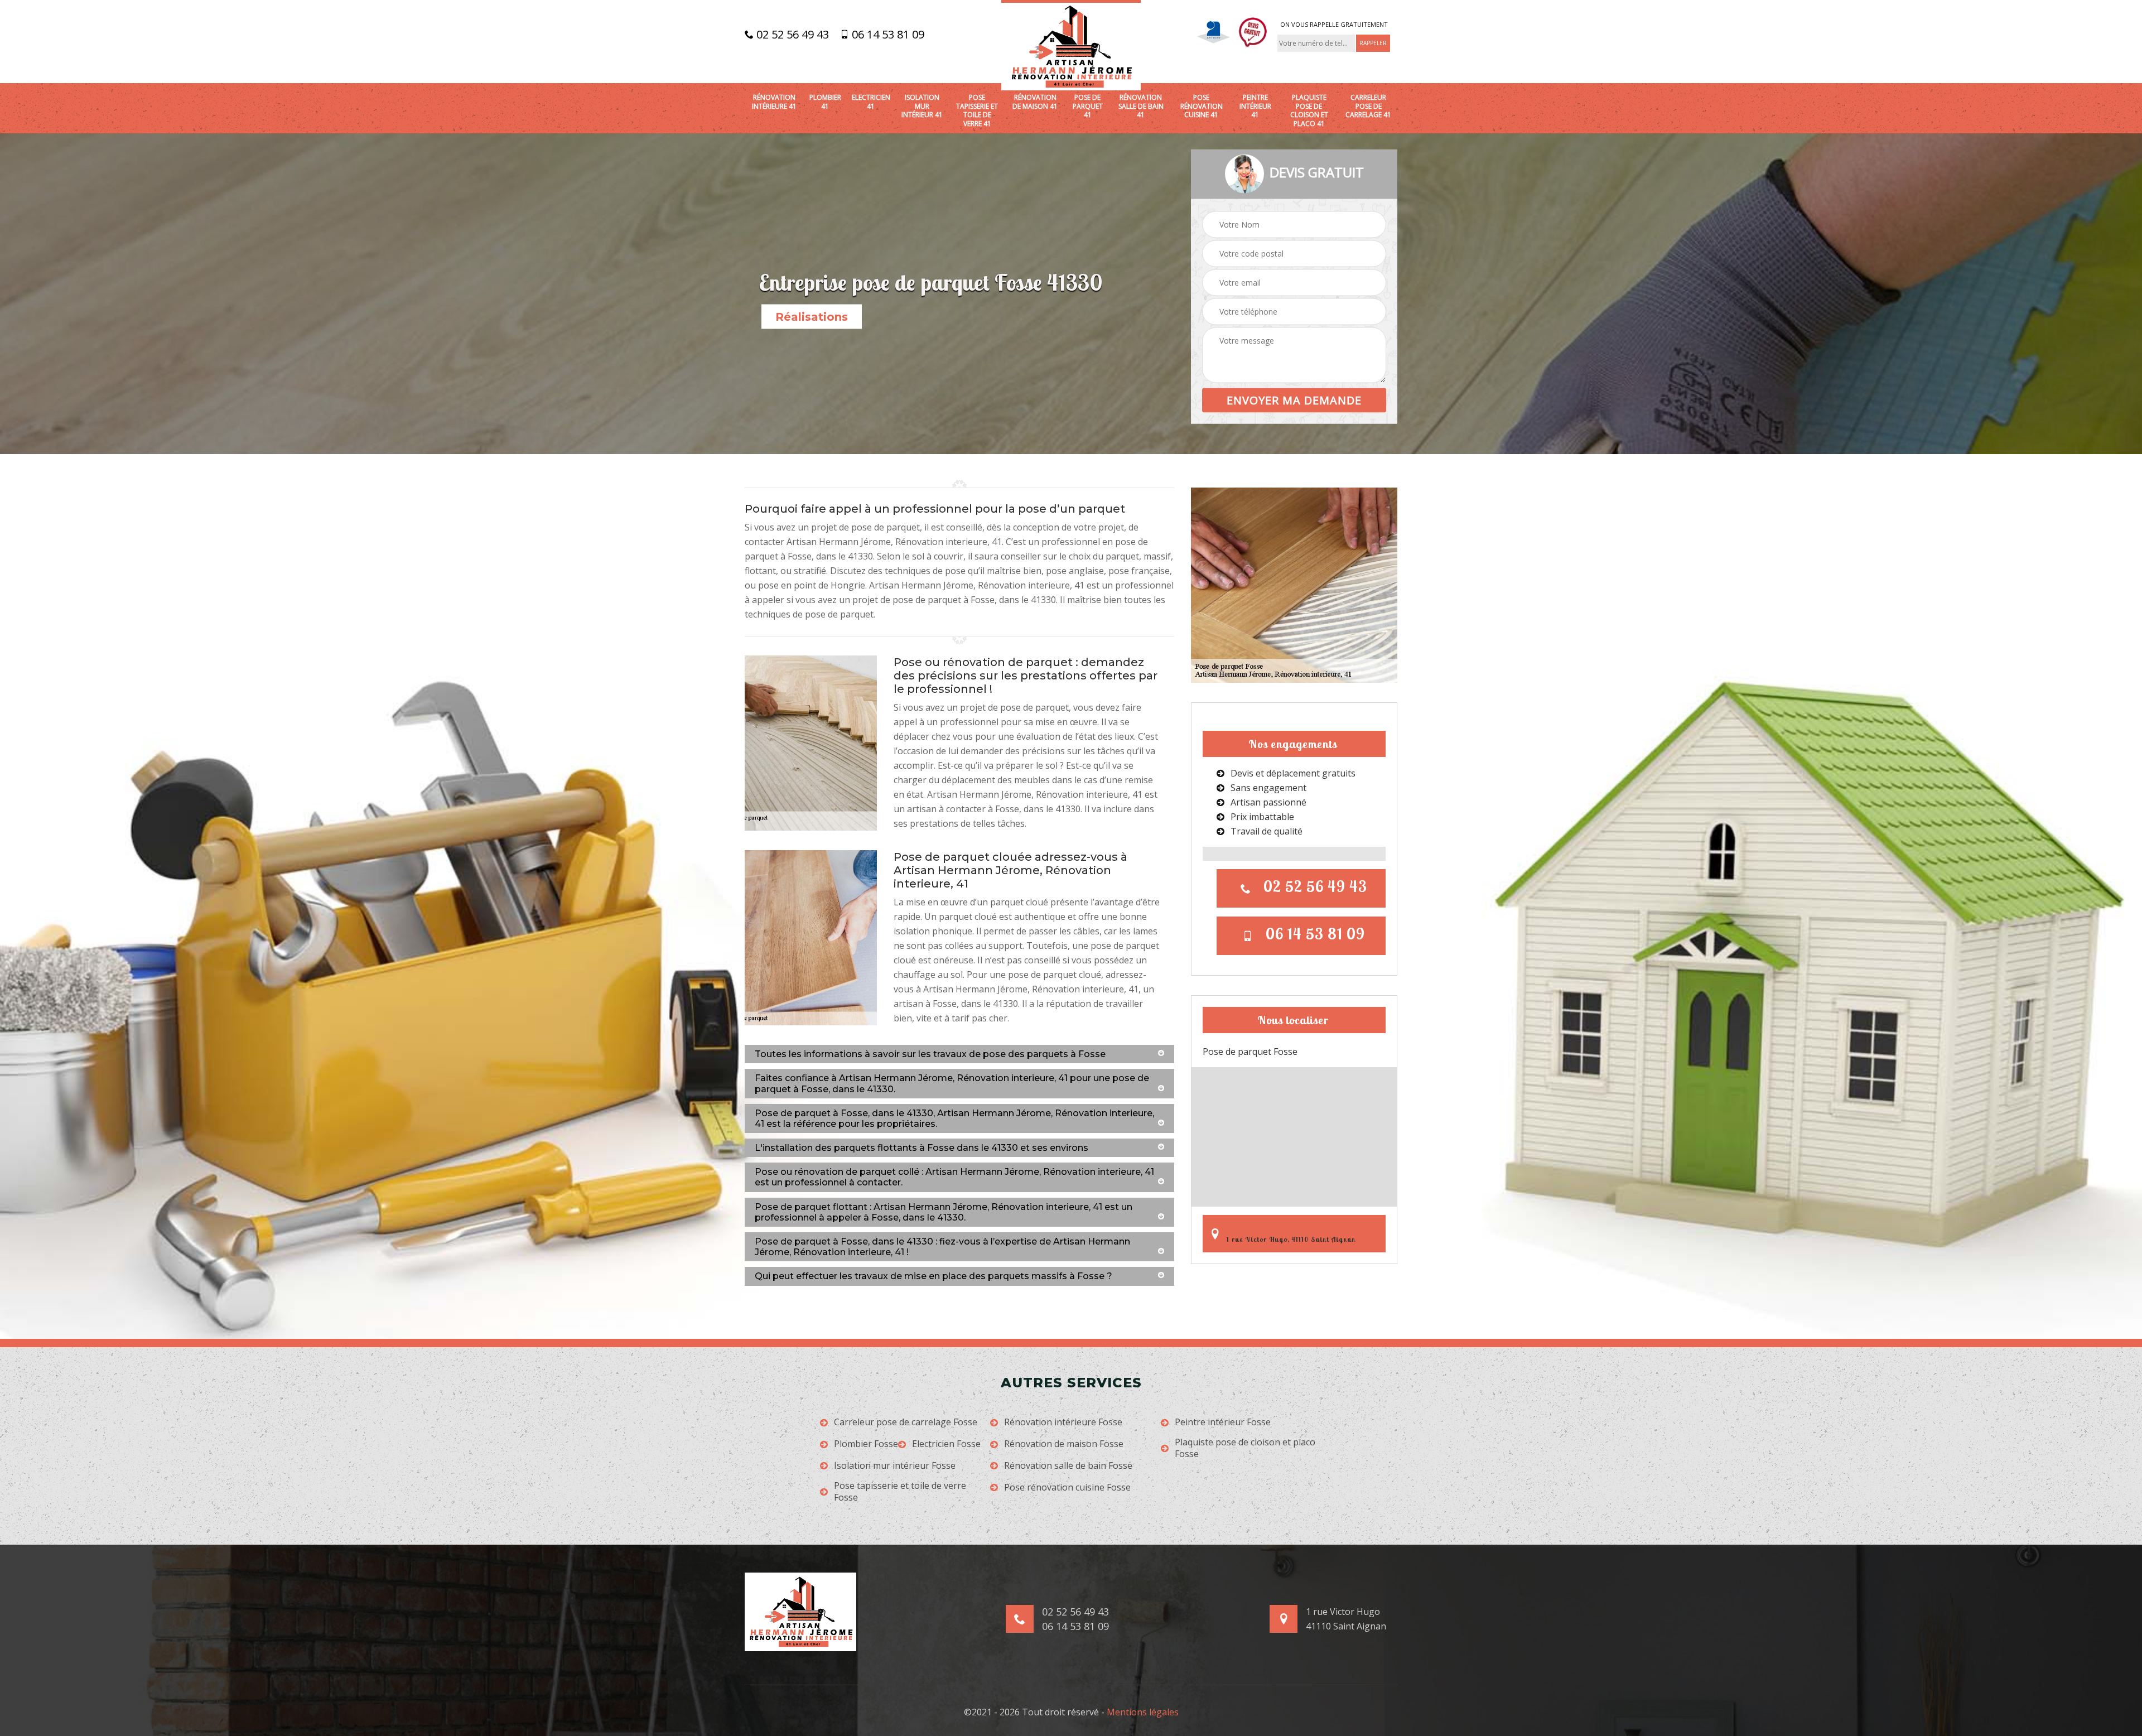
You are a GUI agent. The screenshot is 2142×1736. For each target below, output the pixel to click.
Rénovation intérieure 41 (774, 102)
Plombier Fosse (866, 1444)
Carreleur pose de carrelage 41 (1368, 106)
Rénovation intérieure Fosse (1063, 1422)
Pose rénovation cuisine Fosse (1067, 1487)
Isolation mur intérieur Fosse (895, 1466)
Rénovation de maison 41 (1035, 102)
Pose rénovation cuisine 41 (1202, 106)
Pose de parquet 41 (1088, 106)
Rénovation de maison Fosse (1064, 1444)
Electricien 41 (871, 102)
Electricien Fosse (946, 1444)
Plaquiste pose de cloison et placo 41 (1309, 110)
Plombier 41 (825, 102)
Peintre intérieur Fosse (1223, 1422)
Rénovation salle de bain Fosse (1068, 1466)
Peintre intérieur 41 (1255, 106)
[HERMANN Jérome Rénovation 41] (1071, 45)
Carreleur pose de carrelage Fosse (906, 1422)
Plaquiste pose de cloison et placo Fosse (1245, 1448)
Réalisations (812, 317)
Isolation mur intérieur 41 (922, 106)
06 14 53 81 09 (887, 35)
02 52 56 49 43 (791, 35)
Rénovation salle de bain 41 (1141, 106)
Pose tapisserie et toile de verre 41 (977, 110)
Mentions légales (1143, 1712)
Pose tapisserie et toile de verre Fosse (900, 1492)
